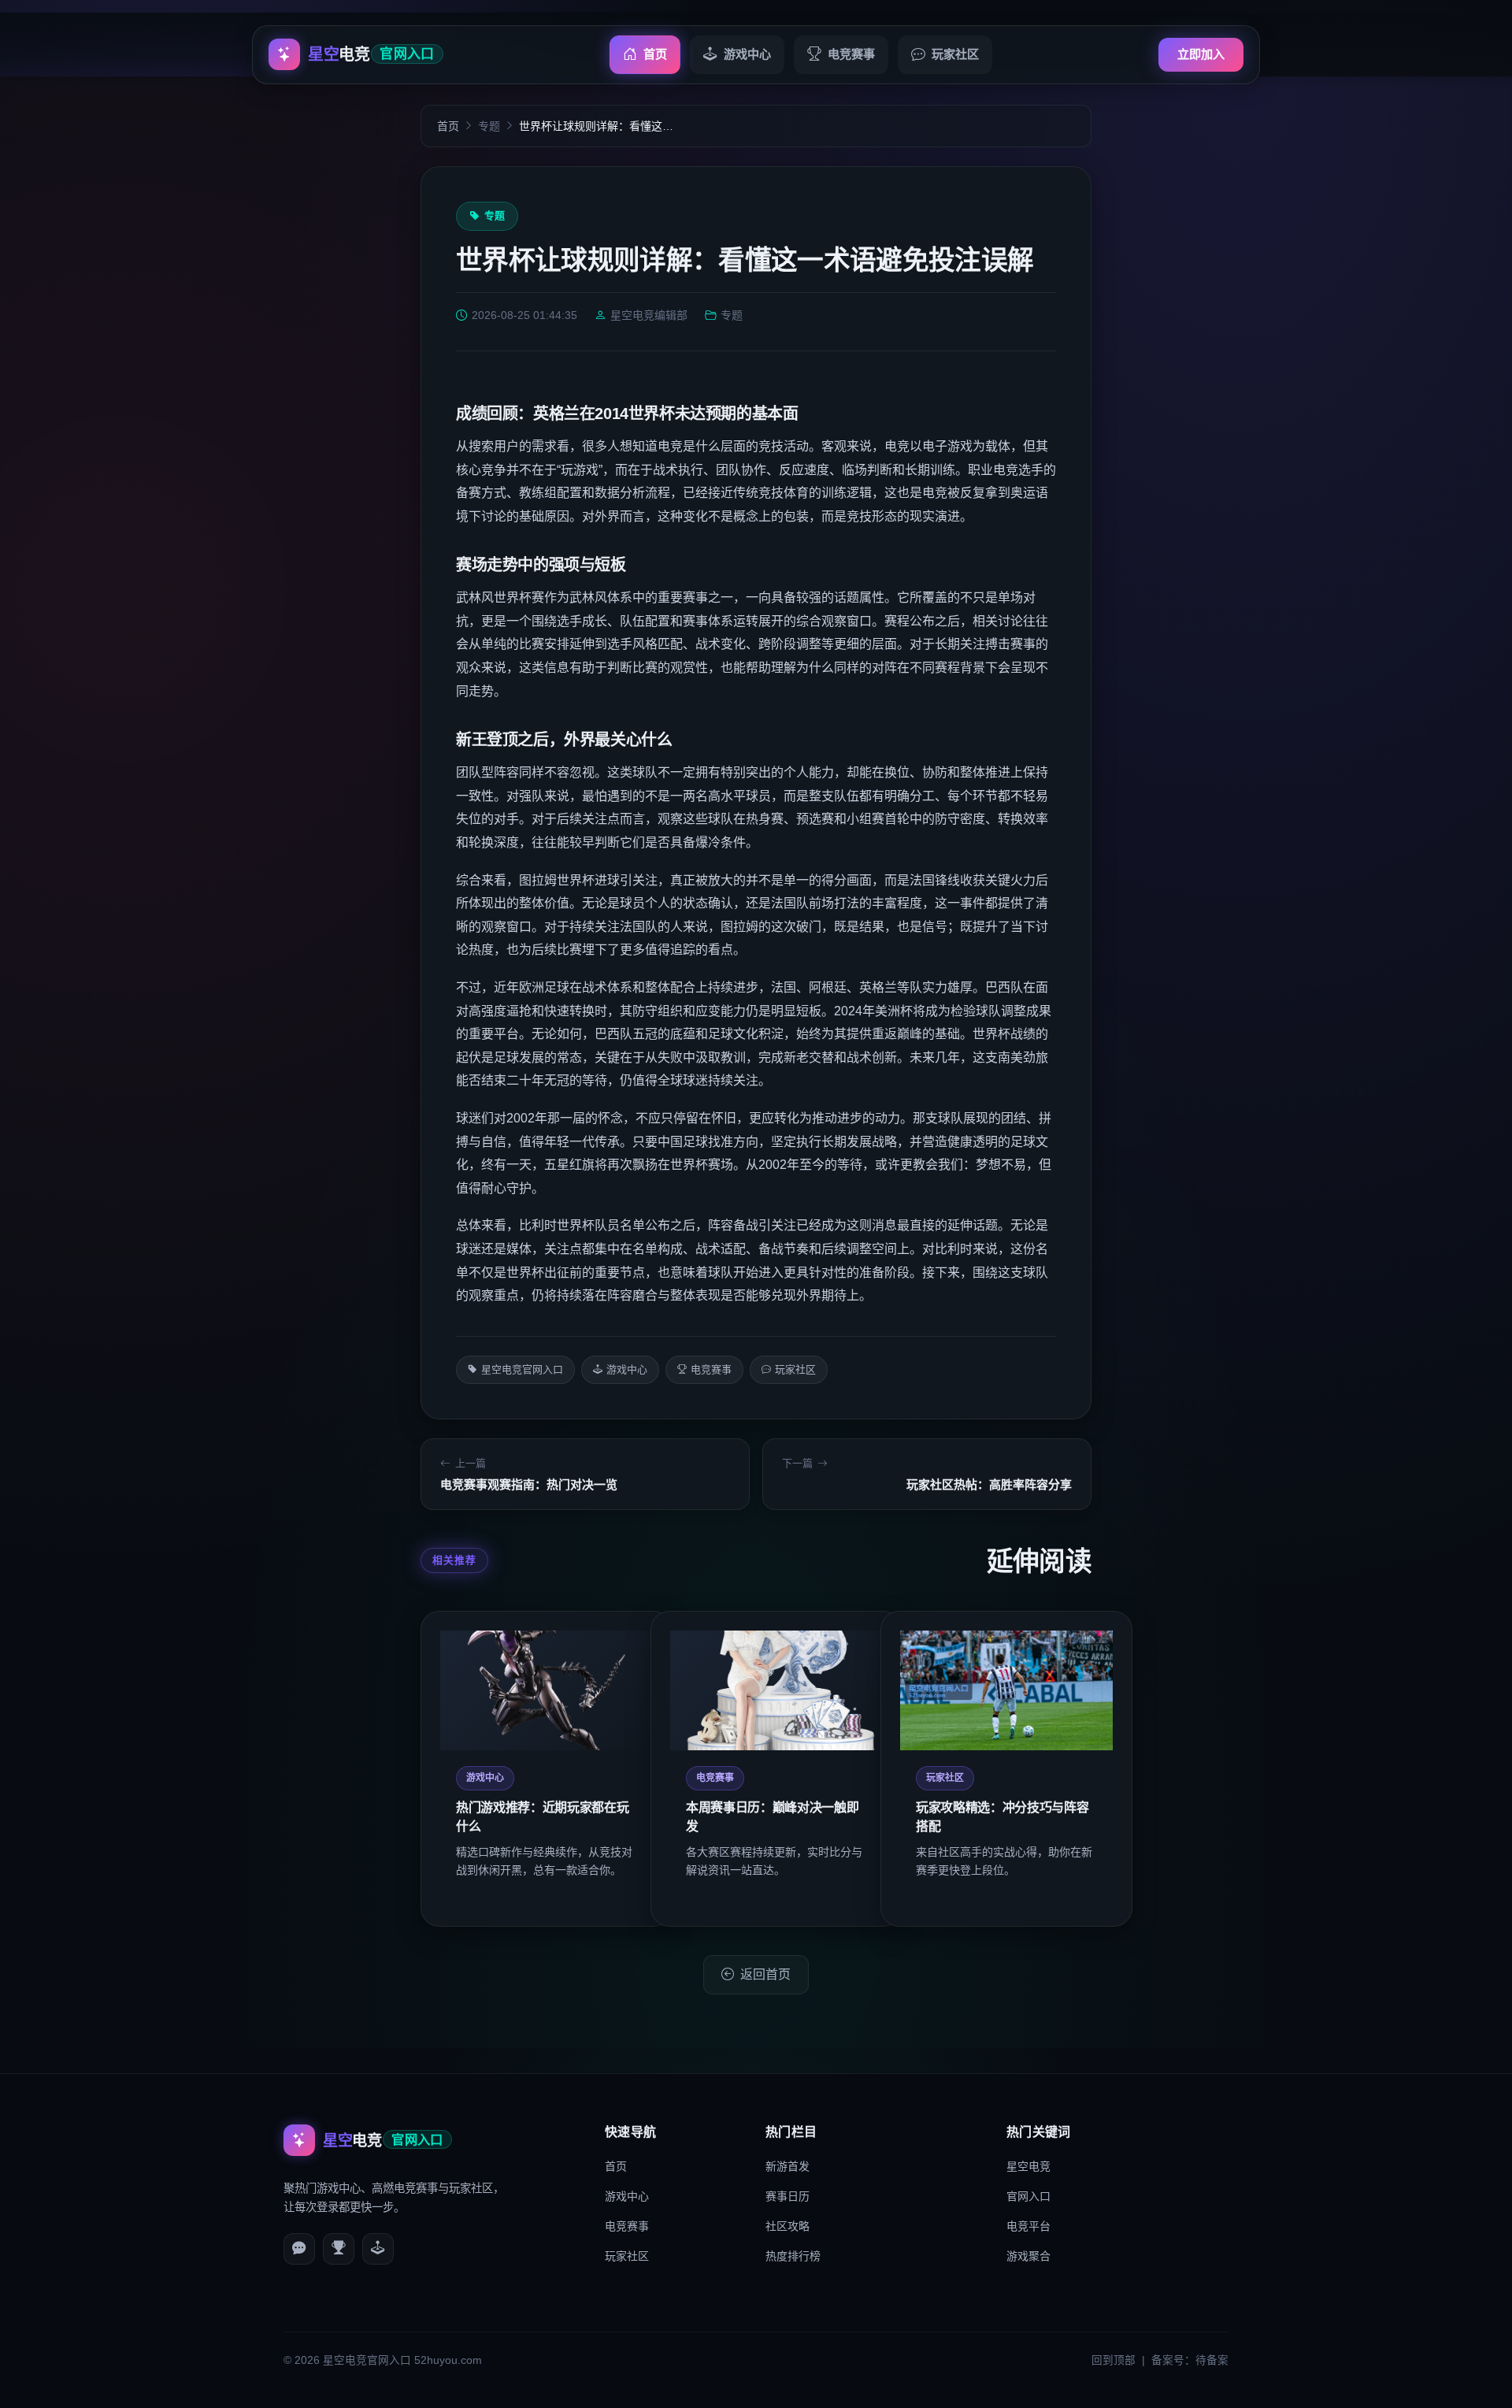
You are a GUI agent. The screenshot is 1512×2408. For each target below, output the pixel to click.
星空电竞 (1028, 2166)
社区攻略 (787, 2226)
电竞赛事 (851, 54)
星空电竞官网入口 (522, 1369)
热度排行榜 (793, 2256)
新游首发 (787, 2166)
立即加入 (1201, 54)
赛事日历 (787, 2196)
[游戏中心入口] (378, 2249)
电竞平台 (1028, 2226)
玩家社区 (955, 54)
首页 (655, 54)
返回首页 (765, 1974)
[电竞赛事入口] (339, 2249)
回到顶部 (1114, 2360)
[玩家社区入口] (299, 2249)
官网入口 (1028, 2196)
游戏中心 (747, 54)
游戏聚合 (1028, 2256)
